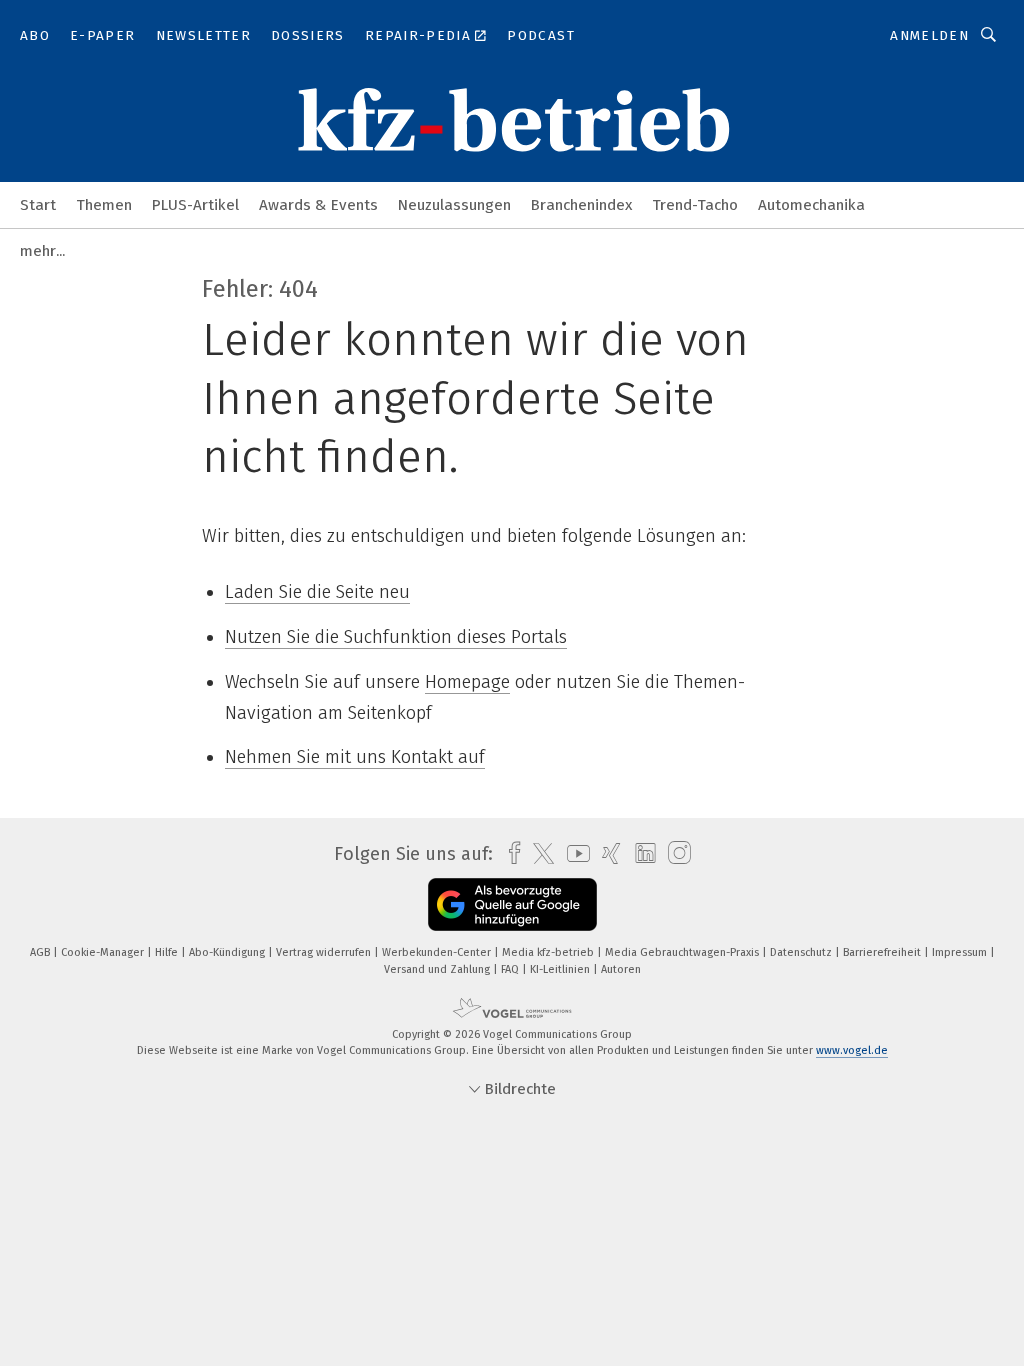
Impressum (961, 952)
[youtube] (573, 853)
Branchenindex (581, 205)
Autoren (621, 969)
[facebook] (509, 853)
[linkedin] (640, 854)
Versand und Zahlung (438, 969)
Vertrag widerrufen (325, 952)
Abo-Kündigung (228, 952)
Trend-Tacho (695, 205)
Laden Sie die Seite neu (317, 592)
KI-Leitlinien (561, 969)
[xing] (606, 853)
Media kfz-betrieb (549, 952)
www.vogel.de (852, 1050)
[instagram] (674, 853)
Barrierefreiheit (883, 952)
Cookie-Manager (104, 952)
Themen (104, 205)
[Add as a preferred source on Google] (512, 904)
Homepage (467, 682)
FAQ (511, 969)
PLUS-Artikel (195, 205)
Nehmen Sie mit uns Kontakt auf (355, 757)
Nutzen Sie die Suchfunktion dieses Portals (396, 637)
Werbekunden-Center (438, 952)
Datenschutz (802, 952)
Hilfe (168, 952)
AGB (41, 952)
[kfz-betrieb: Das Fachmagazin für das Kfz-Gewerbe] (38, 203)
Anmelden (929, 35)
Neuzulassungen (454, 205)
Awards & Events (318, 205)
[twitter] (538, 854)
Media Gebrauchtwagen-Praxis (683, 952)
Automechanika (811, 205)
